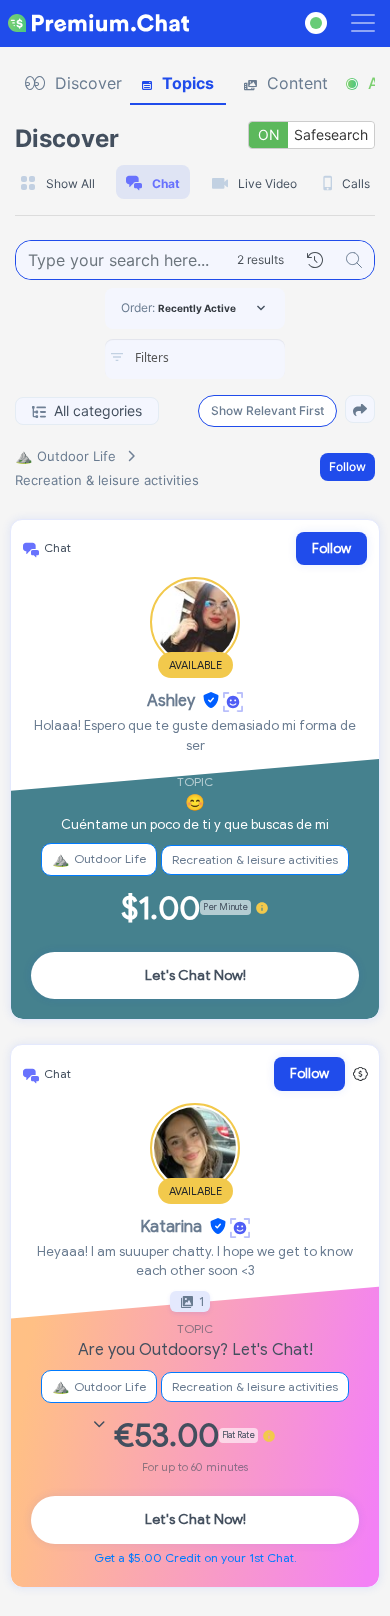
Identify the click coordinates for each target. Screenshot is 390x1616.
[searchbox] (225, 358)
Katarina (171, 1227)
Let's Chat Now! (195, 975)
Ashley (171, 701)
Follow (347, 466)
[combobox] (195, 359)
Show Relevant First (267, 410)
